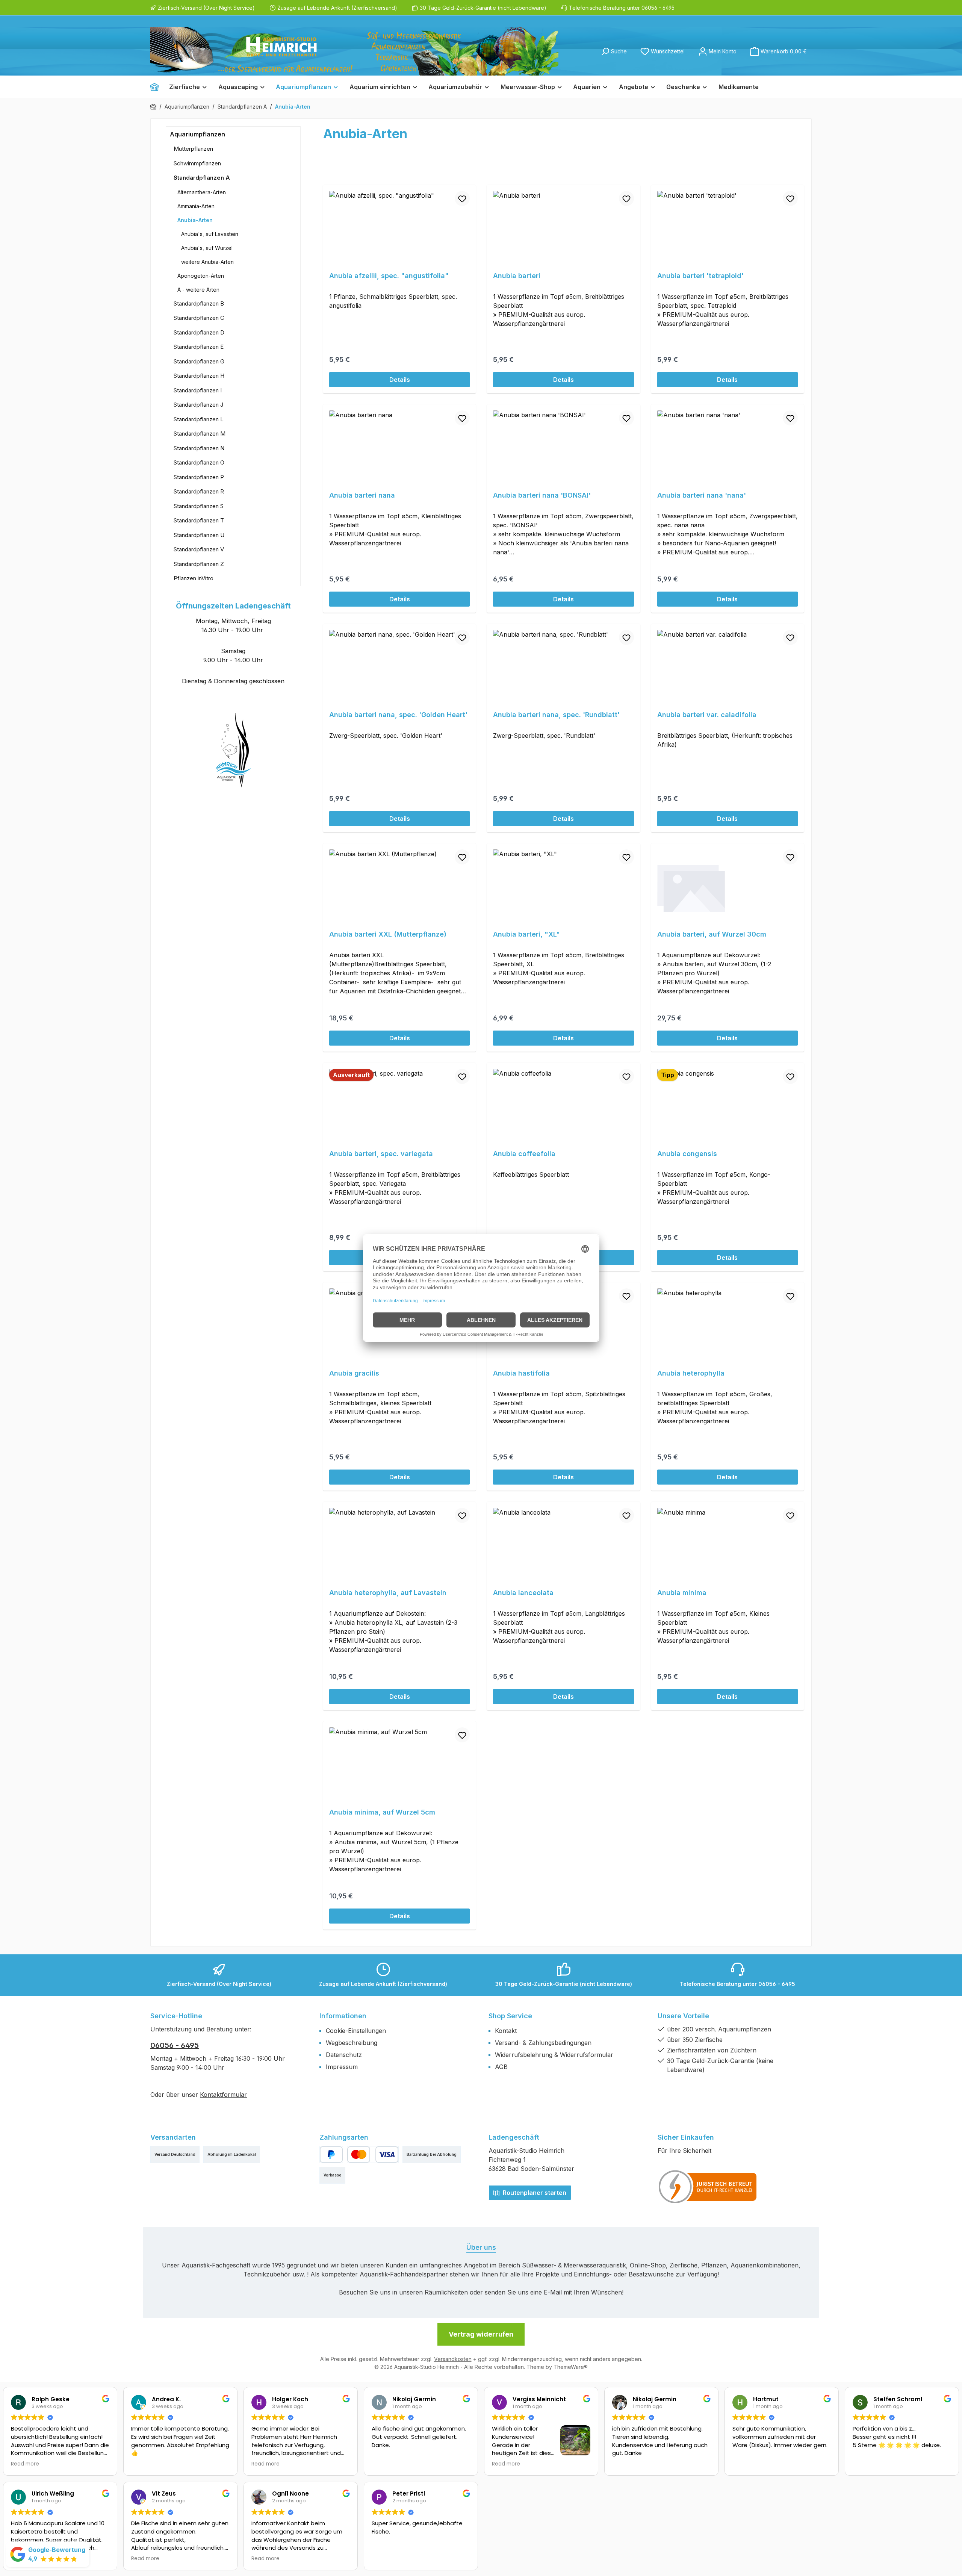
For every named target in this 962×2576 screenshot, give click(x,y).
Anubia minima (682, 1593)
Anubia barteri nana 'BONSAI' (542, 495)
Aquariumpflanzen (197, 134)
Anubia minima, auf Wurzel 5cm (382, 1812)
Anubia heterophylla (691, 1373)
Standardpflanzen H (199, 376)
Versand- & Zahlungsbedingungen (543, 2043)
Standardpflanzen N (199, 448)
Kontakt (506, 2031)
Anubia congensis (687, 1154)
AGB (501, 2067)
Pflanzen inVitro (194, 578)
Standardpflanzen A (202, 178)
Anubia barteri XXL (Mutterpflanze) (388, 934)
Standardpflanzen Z (199, 564)
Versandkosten (453, 2359)
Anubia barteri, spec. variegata (381, 1154)
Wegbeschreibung (352, 2043)
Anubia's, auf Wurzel (207, 248)
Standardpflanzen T (199, 520)
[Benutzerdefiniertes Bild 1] (708, 2187)
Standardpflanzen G (199, 361)
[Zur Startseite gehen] (354, 51)
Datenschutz (344, 2055)
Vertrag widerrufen (481, 2334)
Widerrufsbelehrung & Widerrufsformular (554, 2055)
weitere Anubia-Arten (207, 262)
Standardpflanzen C (199, 318)
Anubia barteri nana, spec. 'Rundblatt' (556, 715)
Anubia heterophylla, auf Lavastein (388, 1593)
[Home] (157, 87)
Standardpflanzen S (199, 506)
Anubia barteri (517, 276)
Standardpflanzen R (199, 491)
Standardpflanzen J (198, 405)
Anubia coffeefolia (524, 1154)
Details (400, 380)
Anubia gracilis (354, 1373)
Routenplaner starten (534, 2193)
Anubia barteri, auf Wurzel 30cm (712, 934)
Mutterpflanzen (193, 149)
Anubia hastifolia (521, 1373)
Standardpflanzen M (200, 434)
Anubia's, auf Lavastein (210, 234)
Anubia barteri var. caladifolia (707, 715)
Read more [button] (25, 2464)
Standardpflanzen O (199, 462)
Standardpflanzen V (199, 549)
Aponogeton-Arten (201, 276)
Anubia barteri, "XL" (526, 934)
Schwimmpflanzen (197, 163)
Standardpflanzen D (199, 332)
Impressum (342, 2067)
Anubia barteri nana (362, 495)
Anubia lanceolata (523, 1593)
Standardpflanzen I (198, 390)
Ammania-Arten (196, 206)
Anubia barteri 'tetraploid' (700, 276)
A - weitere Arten (198, 290)
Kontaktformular (223, 2095)
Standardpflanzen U (199, 535)
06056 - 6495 (175, 2045)
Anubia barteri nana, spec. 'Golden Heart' (398, 715)
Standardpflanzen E (199, 347)
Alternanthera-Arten (202, 192)
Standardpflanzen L (199, 419)
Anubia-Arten (195, 220)
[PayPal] (331, 2154)
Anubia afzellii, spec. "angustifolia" (389, 276)
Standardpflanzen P (199, 477)
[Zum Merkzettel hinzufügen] (462, 198)
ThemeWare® (571, 2367)
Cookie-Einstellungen (356, 2031)
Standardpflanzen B (199, 303)
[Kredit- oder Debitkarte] (373, 2154)
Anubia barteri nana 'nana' (702, 495)
